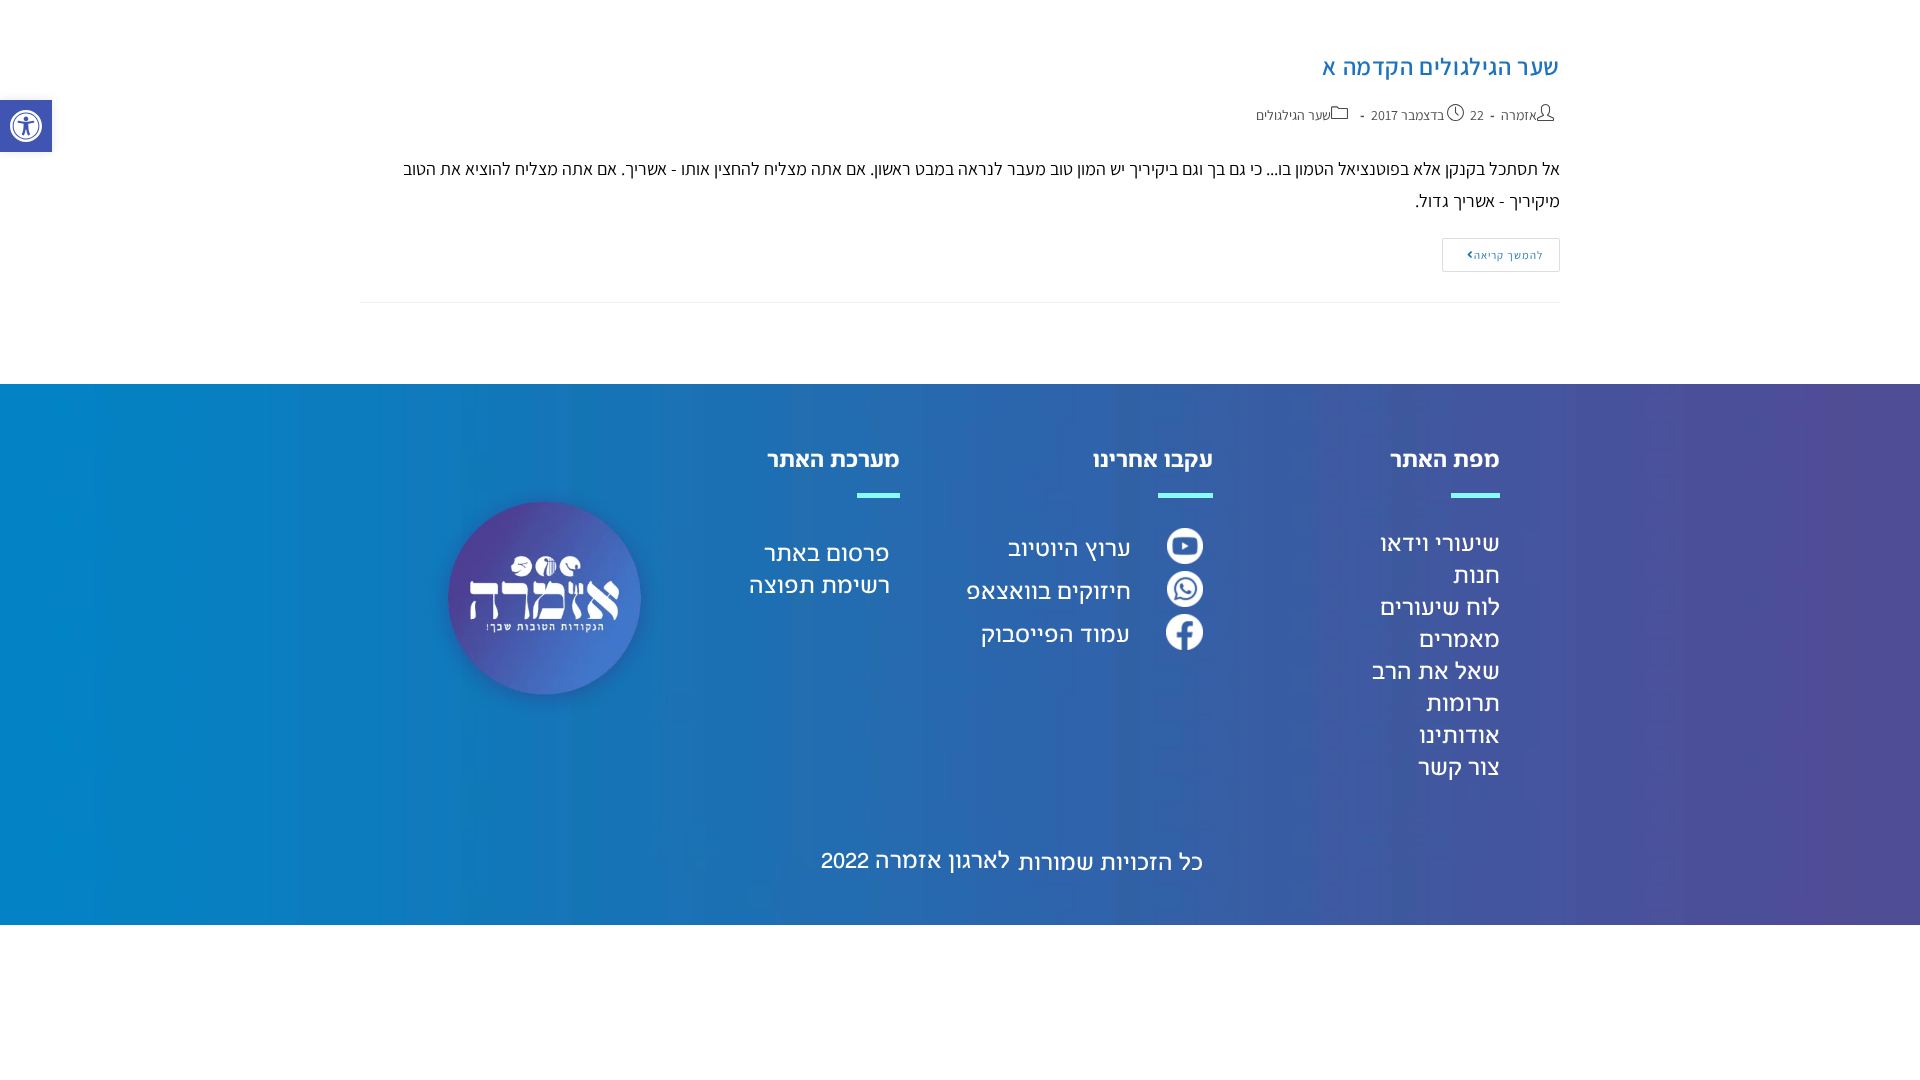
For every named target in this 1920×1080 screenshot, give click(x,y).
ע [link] (1124, 549)
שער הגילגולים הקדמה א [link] (1441, 66)
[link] (26, 126)
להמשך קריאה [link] (1492, 250)
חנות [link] (1476, 576)
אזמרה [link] (1519, 115)
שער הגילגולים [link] (1293, 115)
